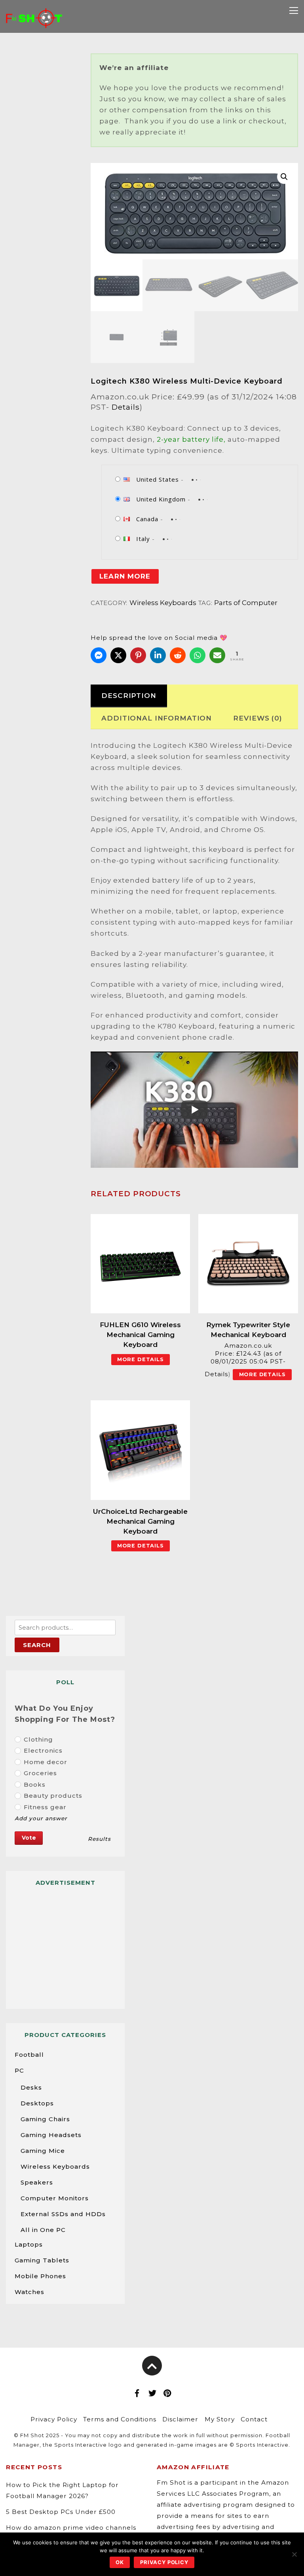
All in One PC (43, 2230)
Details (126, 407)
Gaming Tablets (42, 2260)
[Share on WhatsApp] (198, 655)
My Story (220, 2419)
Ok (120, 2562)
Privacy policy (164, 2562)
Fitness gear (45, 1807)
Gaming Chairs (45, 2119)
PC (19, 2070)
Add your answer (41, 1818)
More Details (141, 1359)
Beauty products (53, 1796)
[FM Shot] (34, 22)
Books (35, 1784)
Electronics (43, 1750)
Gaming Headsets (51, 2135)
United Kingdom (161, 499)
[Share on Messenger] (99, 655)
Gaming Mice (43, 2151)
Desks (31, 2087)
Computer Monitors (55, 2198)
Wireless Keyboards (163, 603)
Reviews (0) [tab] (257, 718)
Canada (147, 519)
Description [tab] (129, 696)
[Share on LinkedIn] (158, 655)
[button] (284, 177)
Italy (143, 539)
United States (158, 479)
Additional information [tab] (157, 718)
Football (29, 2055)
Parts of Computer (246, 603)
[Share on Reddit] (178, 655)
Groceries (40, 1773)
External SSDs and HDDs (63, 2214)
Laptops (29, 2244)
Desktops (37, 2103)
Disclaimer (180, 2419)
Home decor (46, 1762)
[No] (294, 2554)
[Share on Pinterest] (138, 655)
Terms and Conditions (120, 2419)
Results (99, 1839)
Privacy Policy (54, 2419)
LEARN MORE (125, 576)
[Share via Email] (217, 655)
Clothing (38, 1739)
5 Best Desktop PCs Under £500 (61, 2512)
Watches (29, 2292)
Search (37, 1645)
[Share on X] (118, 655)
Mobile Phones (40, 2276)
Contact (254, 2419)
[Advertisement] (65, 1944)
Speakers (37, 2182)
